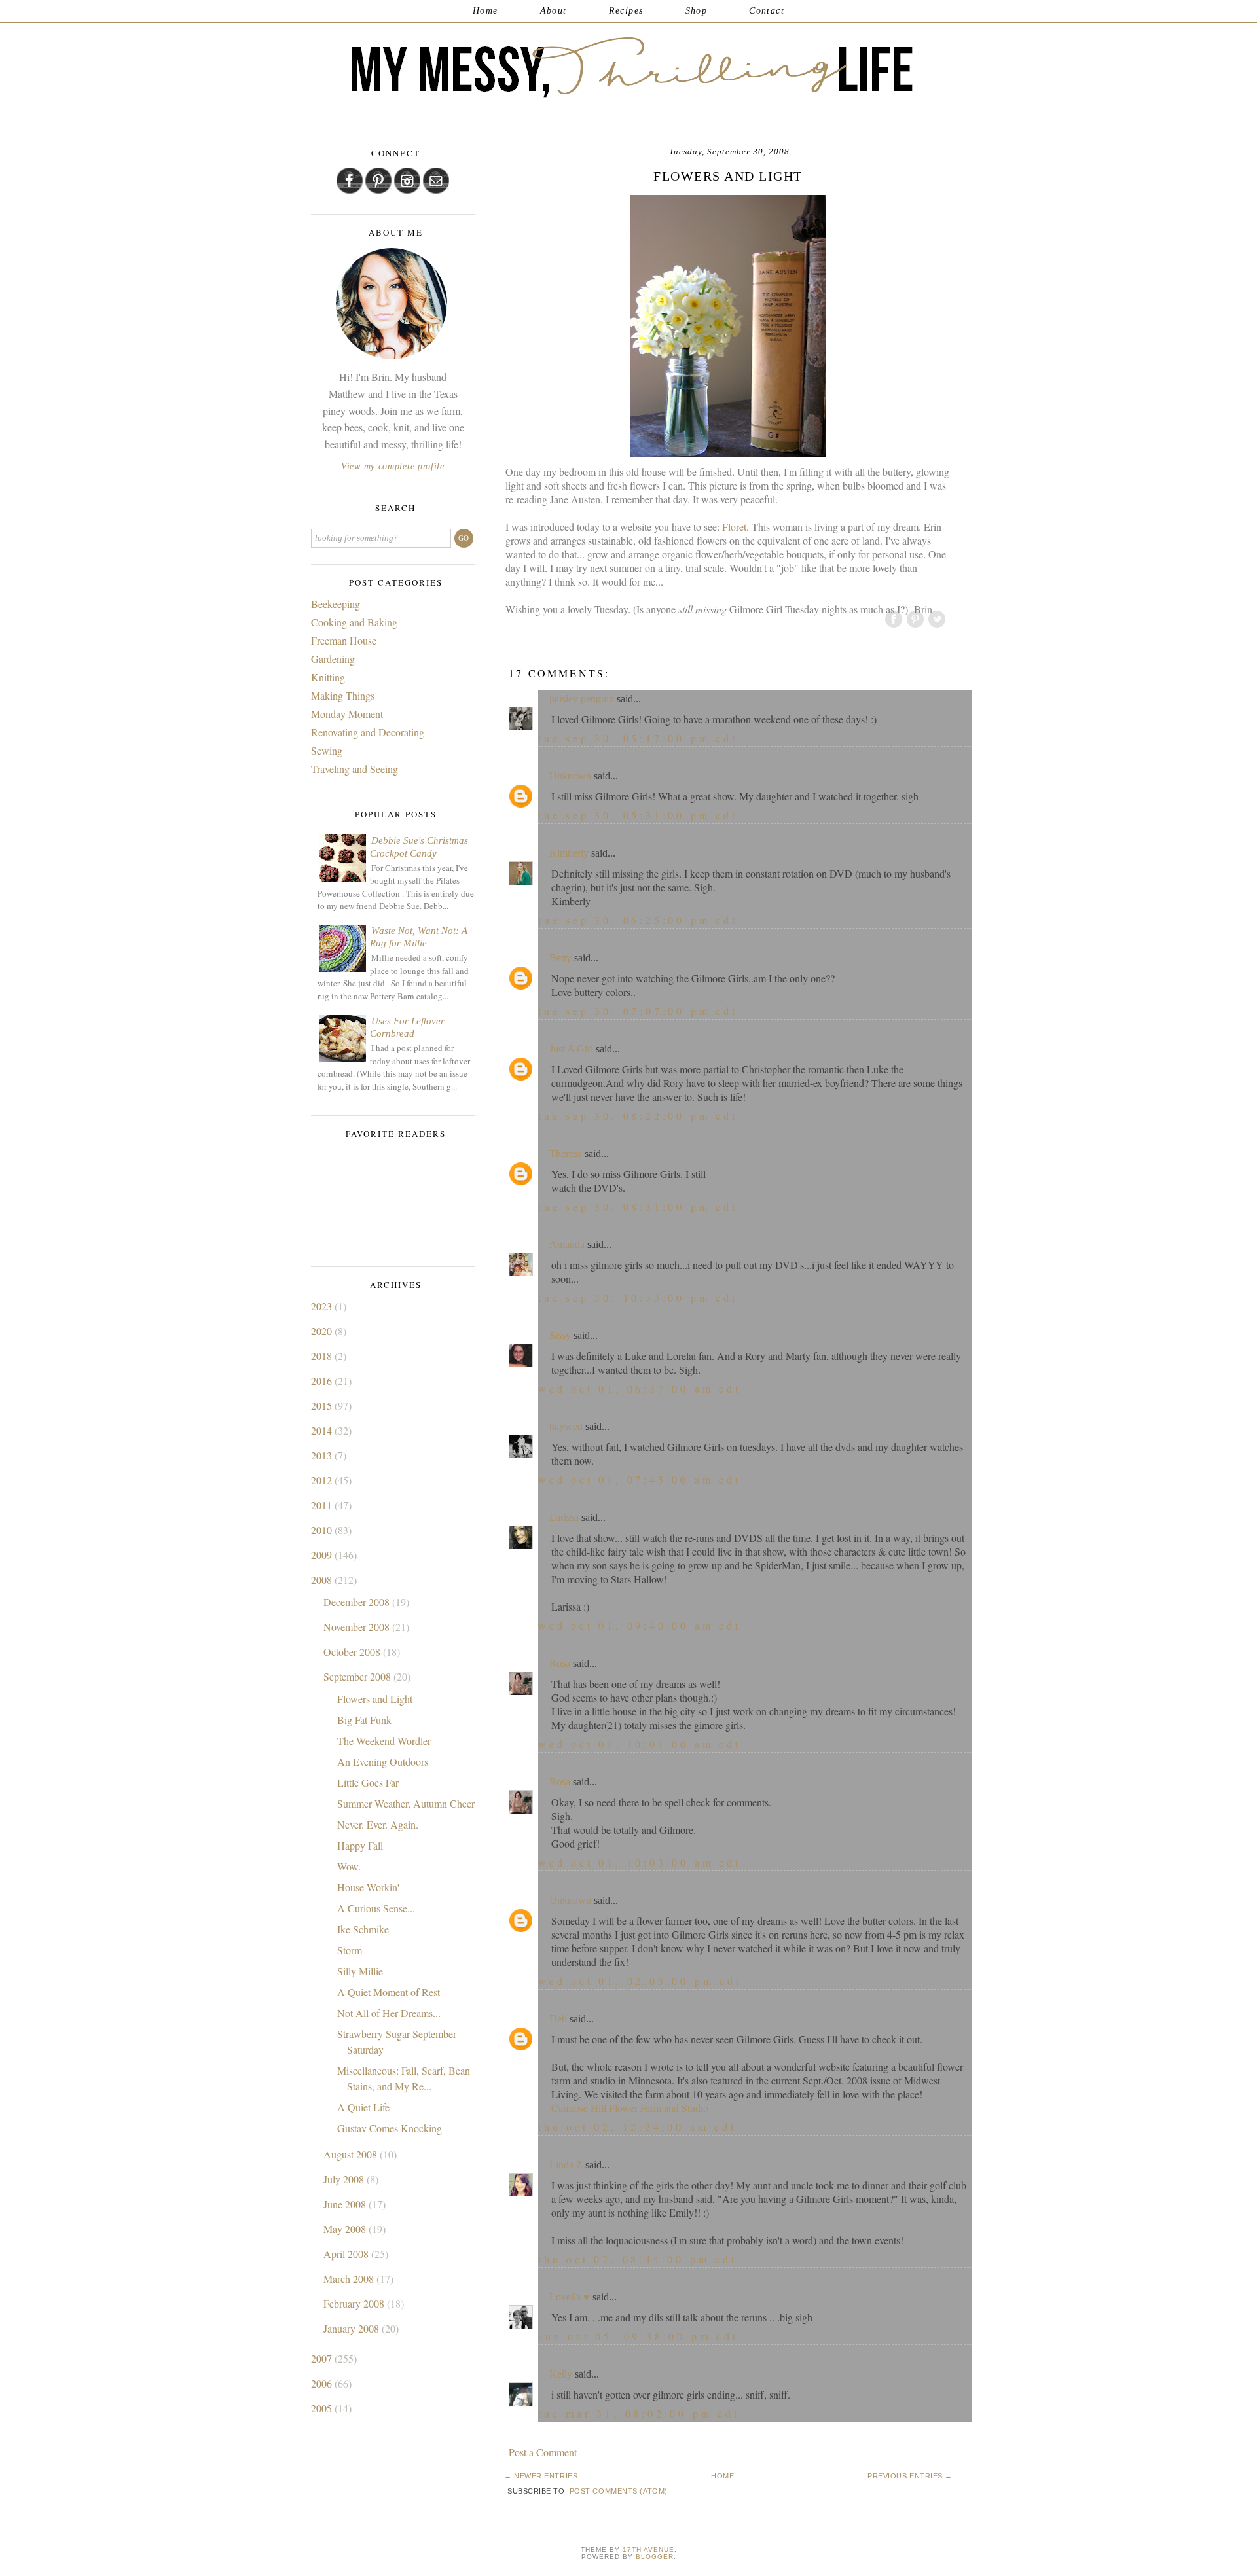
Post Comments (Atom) (619, 2491)
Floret (734, 527)
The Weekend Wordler (384, 1741)
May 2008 (346, 2229)
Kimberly (569, 853)
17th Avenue (648, 2549)
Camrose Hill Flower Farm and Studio (630, 2108)
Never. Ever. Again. (378, 1824)
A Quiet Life (363, 2107)
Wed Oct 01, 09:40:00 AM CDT (640, 1625)
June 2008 (346, 2204)
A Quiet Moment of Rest (389, 1992)
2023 (323, 1306)
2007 (323, 2358)
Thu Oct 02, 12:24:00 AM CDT (637, 2127)
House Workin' (368, 1887)
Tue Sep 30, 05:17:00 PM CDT (638, 738)
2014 (323, 1430)
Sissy (560, 1335)
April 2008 (347, 2254)
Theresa (566, 1154)
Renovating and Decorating (368, 732)
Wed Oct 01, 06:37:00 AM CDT (640, 1388)
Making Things (343, 695)
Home (485, 11)
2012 (323, 1480)
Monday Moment (347, 714)
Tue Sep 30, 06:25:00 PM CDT (638, 920)
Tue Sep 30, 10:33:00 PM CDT (638, 1297)
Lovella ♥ (570, 2297)
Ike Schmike (363, 1929)
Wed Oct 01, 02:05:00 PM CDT (640, 1981)
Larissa (564, 1517)
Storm (350, 1950)
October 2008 (353, 1652)
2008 (323, 1580)
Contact (767, 11)
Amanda (567, 1244)
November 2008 (358, 1627)
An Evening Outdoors (383, 1762)
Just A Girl (571, 1049)
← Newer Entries (541, 2476)
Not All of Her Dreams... (389, 2013)
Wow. (349, 1866)
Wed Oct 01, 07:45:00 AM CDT (640, 1479)
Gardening (333, 659)
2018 (323, 1356)
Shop (697, 11)
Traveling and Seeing (355, 769)
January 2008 (353, 2328)
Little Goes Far (368, 1782)
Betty (560, 958)
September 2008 (358, 1676)
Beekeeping (336, 604)
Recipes (626, 11)
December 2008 (358, 1602)
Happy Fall (360, 1845)
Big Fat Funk (364, 1720)
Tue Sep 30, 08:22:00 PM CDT (638, 1116)
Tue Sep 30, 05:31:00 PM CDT (638, 815)
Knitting (328, 677)
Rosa (560, 1663)
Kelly (561, 2374)
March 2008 (350, 2279)
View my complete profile (393, 466)
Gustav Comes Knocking (390, 2128)
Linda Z (566, 2165)
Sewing (327, 750)
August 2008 (352, 2154)
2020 (323, 1331)
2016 (323, 1381)
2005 (323, 2408)
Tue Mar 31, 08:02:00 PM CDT (639, 2413)
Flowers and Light (375, 1699)
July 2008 (345, 2179)
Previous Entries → (910, 2476)
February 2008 (355, 2303)
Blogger (655, 2557)
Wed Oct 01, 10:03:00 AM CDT (640, 1862)
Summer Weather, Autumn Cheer (406, 1803)
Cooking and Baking (354, 622)
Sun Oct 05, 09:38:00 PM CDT (638, 2336)
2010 (323, 1530)
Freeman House (344, 640)
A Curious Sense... (376, 1908)
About (554, 11)
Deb (558, 2019)
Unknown (570, 776)
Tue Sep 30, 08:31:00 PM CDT (638, 1207)
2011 (323, 1505)
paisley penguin (582, 699)
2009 (323, 1555)
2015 (323, 1405)
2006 (323, 2383)
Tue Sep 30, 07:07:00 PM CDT (638, 1011)
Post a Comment (543, 2452)
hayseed (566, 1426)
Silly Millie (360, 1971)
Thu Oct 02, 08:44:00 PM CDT (638, 2259)
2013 (323, 1455)
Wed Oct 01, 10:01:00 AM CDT (640, 1744)
